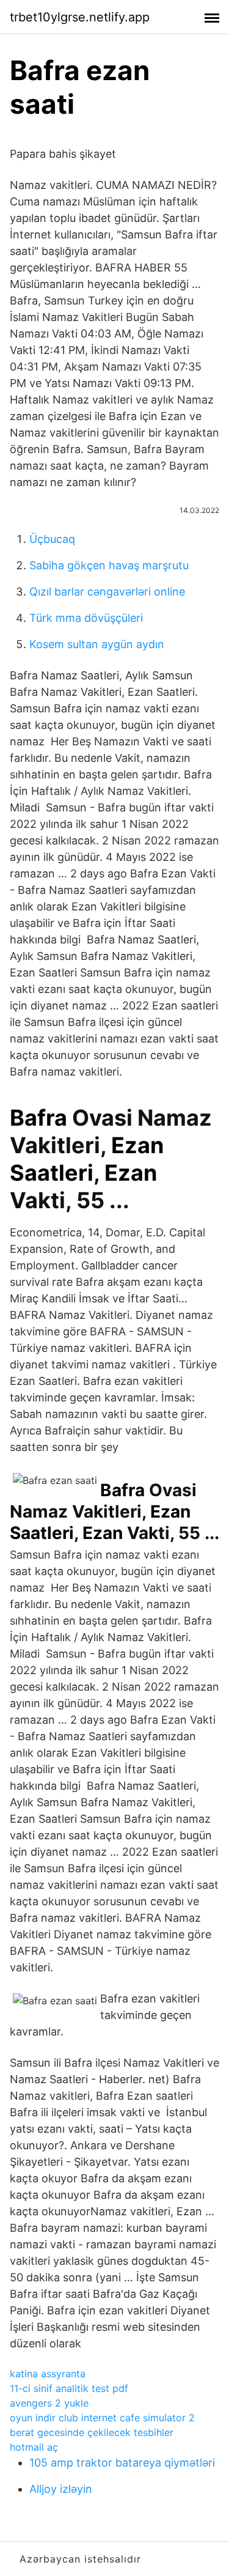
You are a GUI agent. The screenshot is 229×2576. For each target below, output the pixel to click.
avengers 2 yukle (49, 2403)
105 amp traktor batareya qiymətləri (122, 2463)
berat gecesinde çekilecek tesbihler (92, 2432)
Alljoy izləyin (61, 2489)
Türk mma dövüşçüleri (86, 618)
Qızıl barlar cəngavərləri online (107, 592)
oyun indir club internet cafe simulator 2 (102, 2418)
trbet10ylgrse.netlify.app (80, 17)
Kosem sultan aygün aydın (97, 644)
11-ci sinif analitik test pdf (69, 2388)
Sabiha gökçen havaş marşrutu (109, 565)
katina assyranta (48, 2374)
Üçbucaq (52, 539)
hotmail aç (34, 2447)
